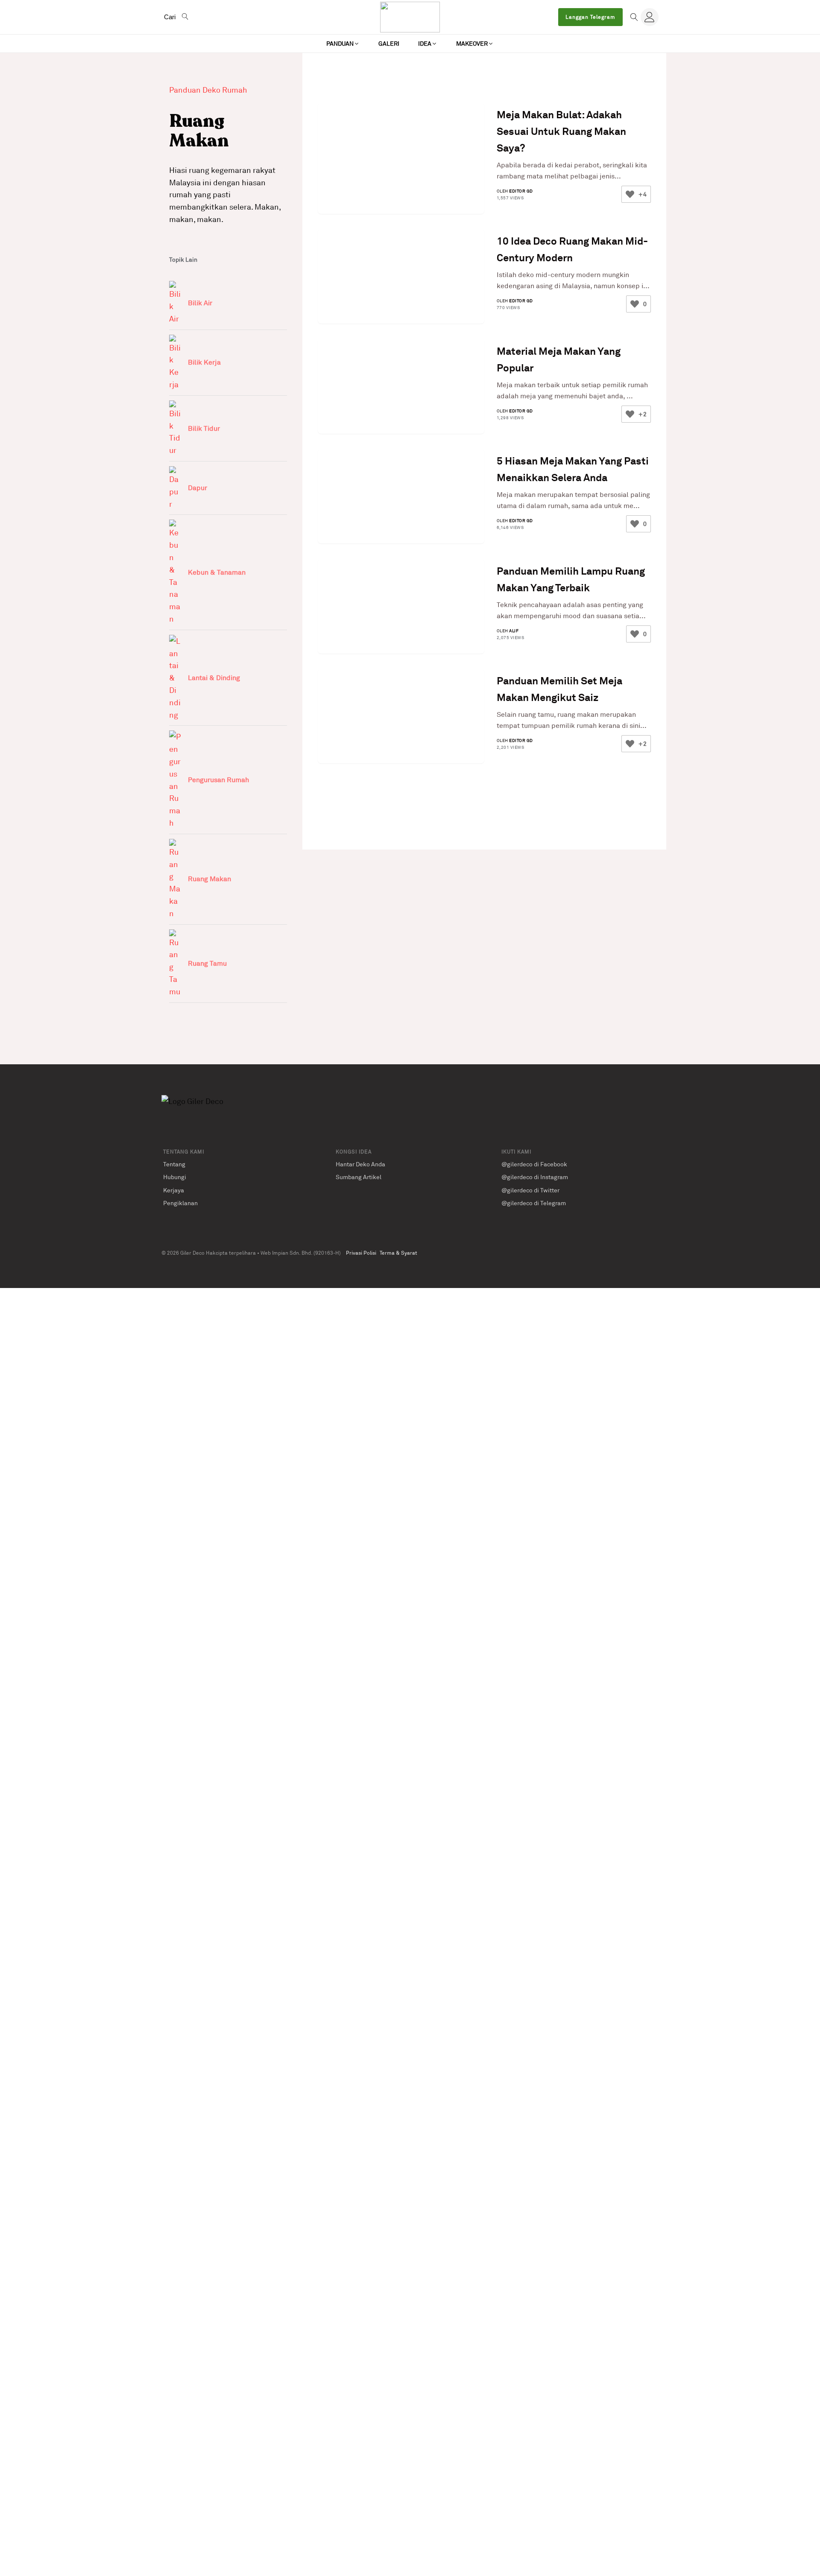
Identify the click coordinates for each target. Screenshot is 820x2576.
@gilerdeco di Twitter (530, 1190)
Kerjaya (174, 1190)
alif (514, 630)
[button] (343, 44)
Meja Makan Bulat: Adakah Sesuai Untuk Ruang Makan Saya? (561, 131)
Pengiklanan (180, 1203)
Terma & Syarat (398, 1253)
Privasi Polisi (361, 1253)
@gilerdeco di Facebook (534, 1164)
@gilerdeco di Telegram (534, 1203)
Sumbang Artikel (359, 1177)
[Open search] (634, 17)
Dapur (198, 488)
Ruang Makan (209, 879)
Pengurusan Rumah (218, 780)
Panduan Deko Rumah (208, 90)
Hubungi (175, 1177)
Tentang (174, 1164)
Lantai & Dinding (214, 678)
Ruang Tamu (207, 963)
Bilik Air (200, 303)
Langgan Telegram (590, 17)
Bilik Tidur (204, 428)
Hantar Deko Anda (360, 1164)
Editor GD (521, 191)
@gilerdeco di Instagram (535, 1177)
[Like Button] (630, 194)
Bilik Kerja (204, 362)
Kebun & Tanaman (217, 572)
